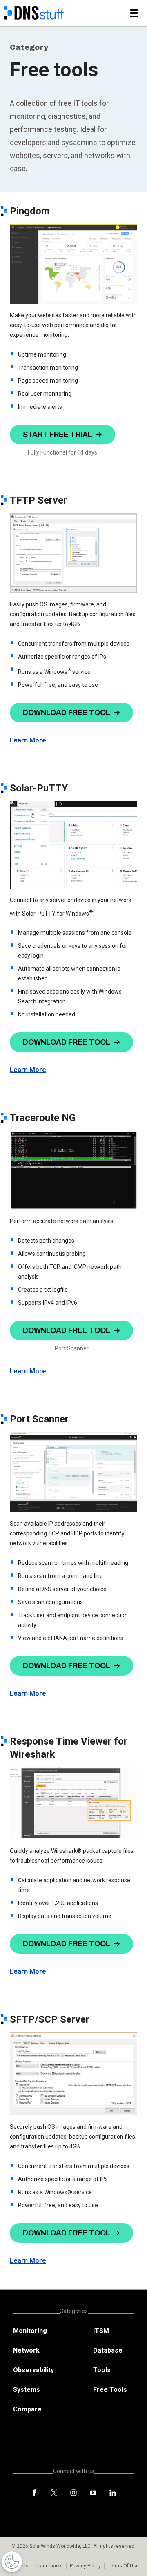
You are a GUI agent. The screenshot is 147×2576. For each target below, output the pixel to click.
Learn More (28, 740)
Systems (27, 2390)
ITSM (101, 2331)
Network (26, 2350)
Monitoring (30, 2331)
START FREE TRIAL (58, 435)
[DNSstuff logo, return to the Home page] (34, 13)
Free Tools (110, 2390)
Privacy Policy (85, 2566)
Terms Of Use (123, 2566)
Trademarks (49, 2566)
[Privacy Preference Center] (12, 2562)
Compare (27, 2409)
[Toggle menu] (134, 13)
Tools (102, 2370)
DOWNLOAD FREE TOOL (67, 713)
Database (108, 2350)
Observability (33, 2370)
